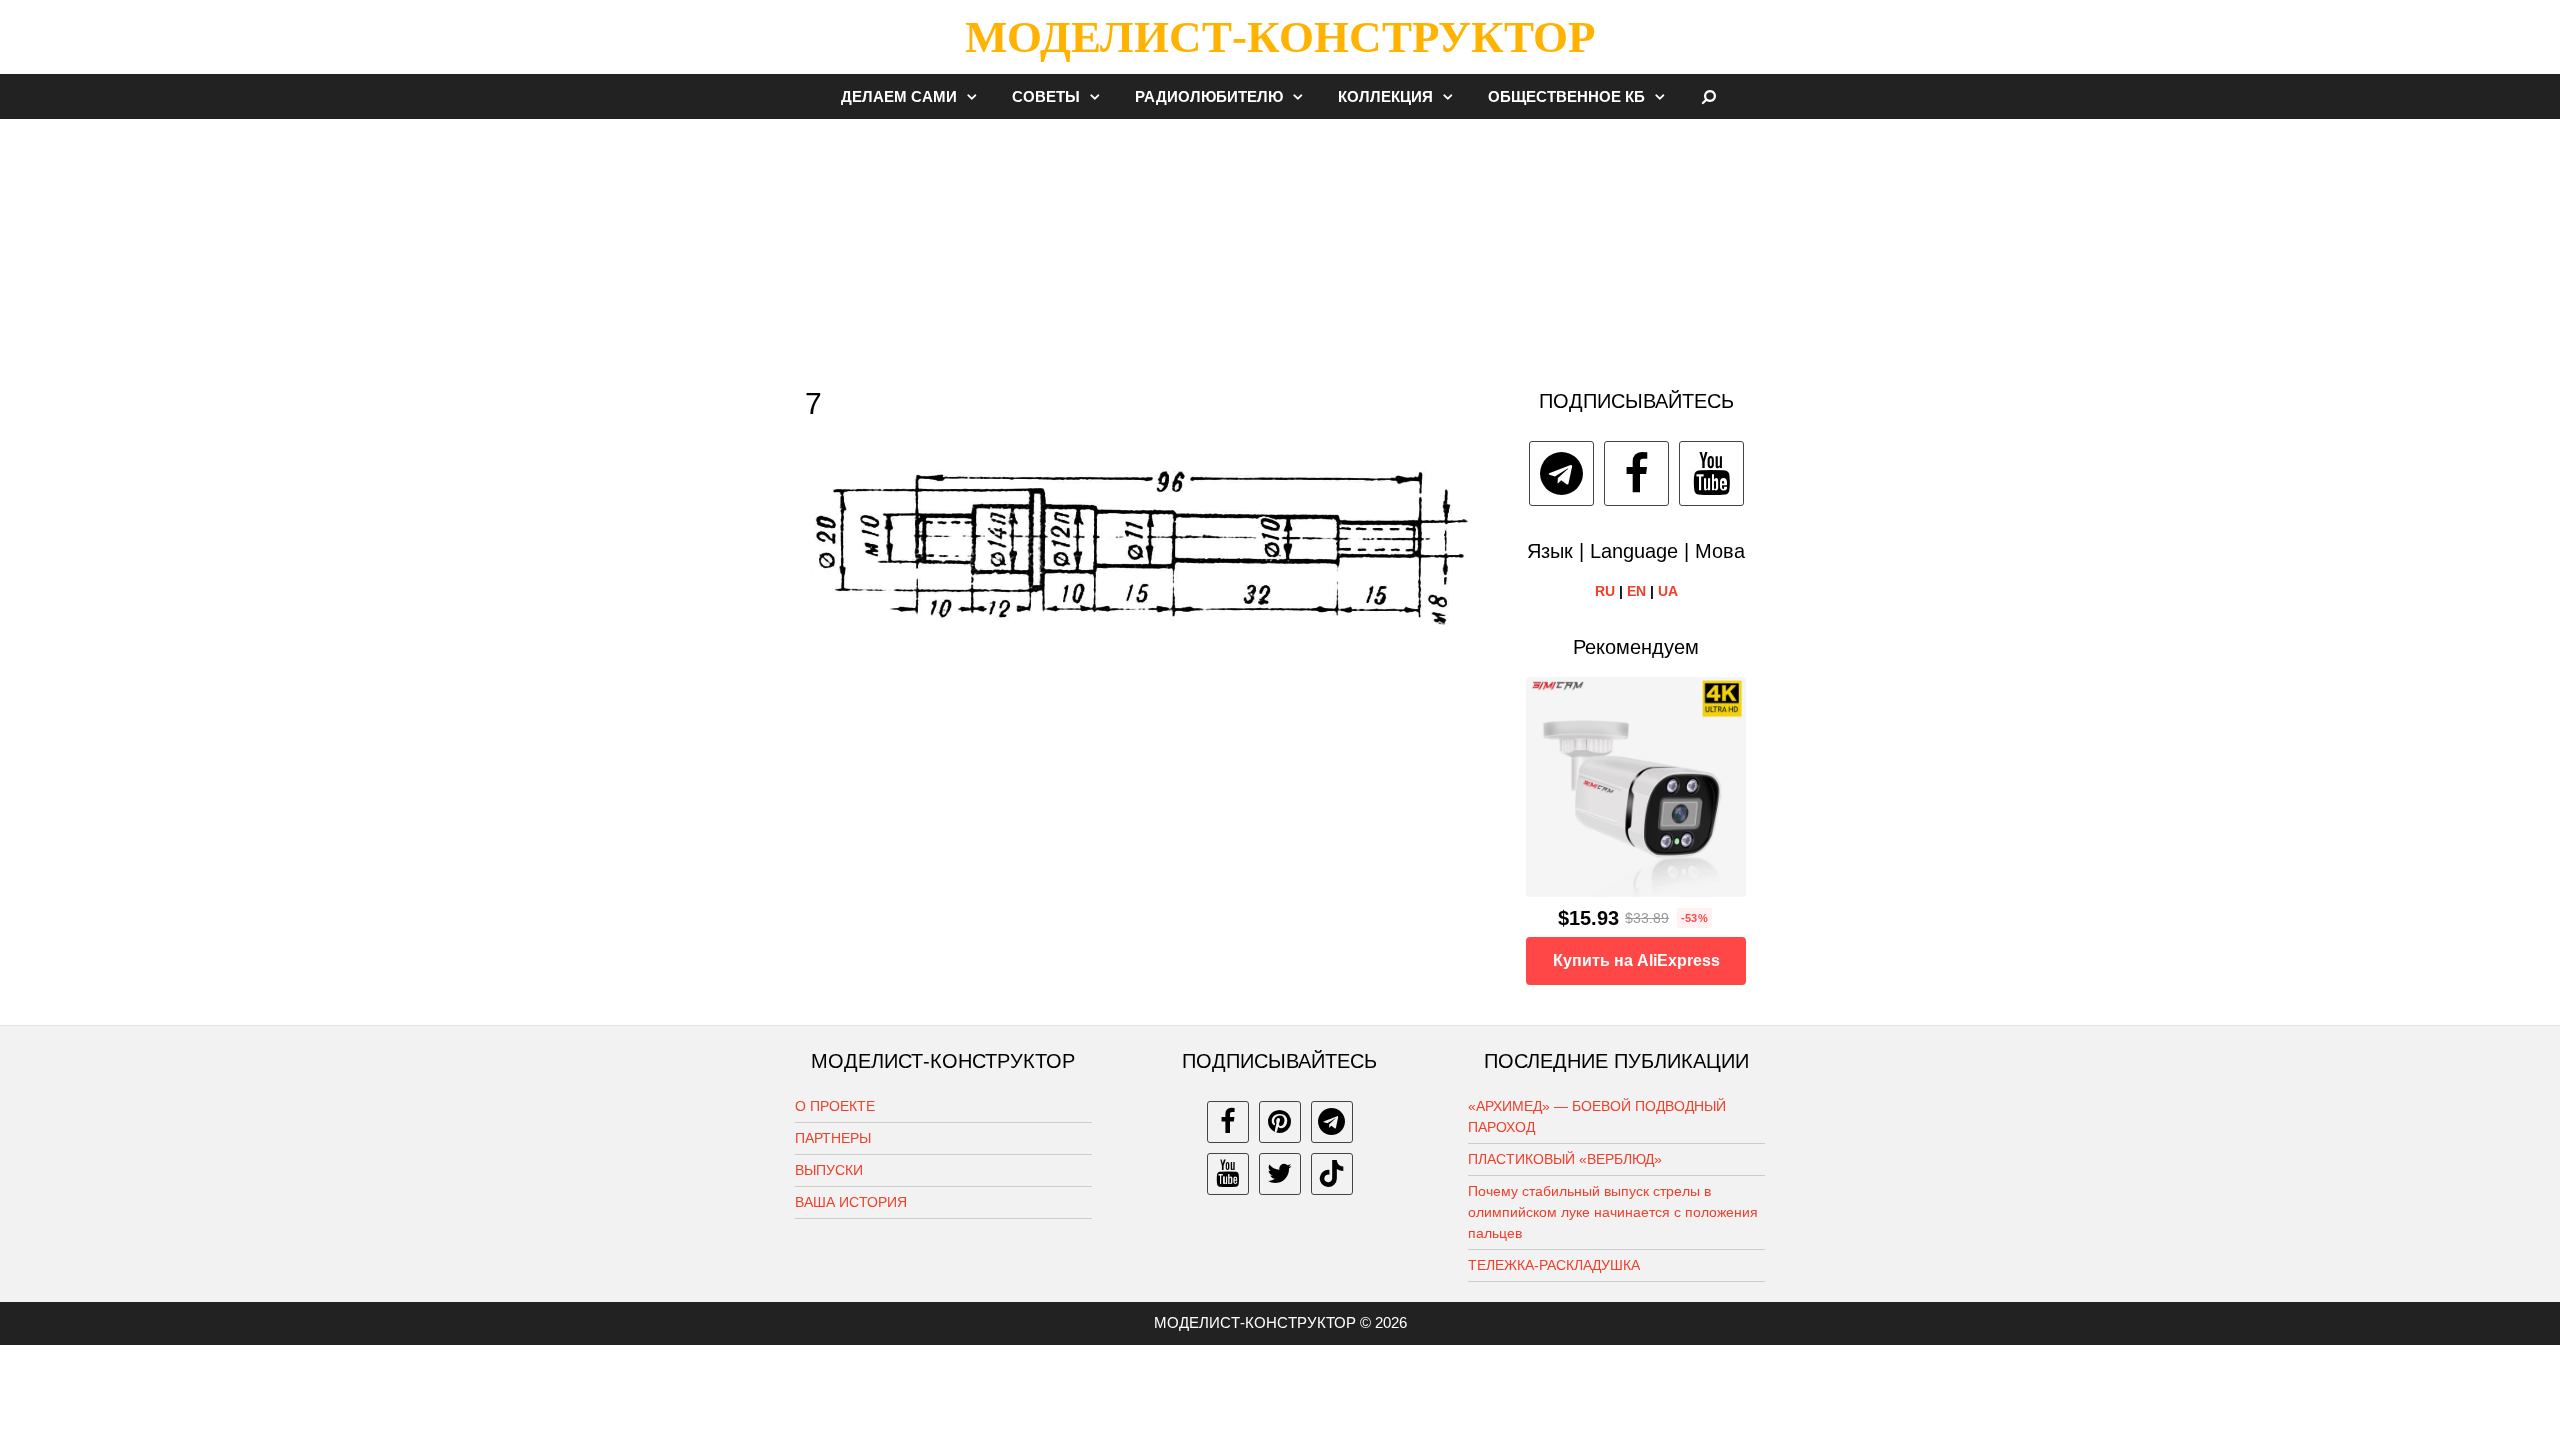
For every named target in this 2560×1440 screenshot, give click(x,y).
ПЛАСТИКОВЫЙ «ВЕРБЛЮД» (1565, 1159)
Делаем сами (899, 96)
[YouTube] (1711, 473)
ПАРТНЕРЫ (833, 1138)
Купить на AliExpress (1636, 960)
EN (1636, 591)
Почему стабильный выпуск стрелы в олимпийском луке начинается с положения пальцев (1613, 1212)
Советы (1046, 96)
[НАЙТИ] (1709, 96)
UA (1668, 591)
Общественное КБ (1566, 96)
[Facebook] (1636, 473)
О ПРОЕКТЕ (835, 1106)
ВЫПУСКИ (829, 1170)
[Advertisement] (1280, 244)
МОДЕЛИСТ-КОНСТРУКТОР (1280, 37)
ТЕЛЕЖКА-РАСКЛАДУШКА (1554, 1265)
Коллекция (1385, 96)
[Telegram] (1561, 473)
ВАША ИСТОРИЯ (851, 1202)
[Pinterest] (1280, 1122)
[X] (1280, 1174)
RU (1605, 591)
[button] (977, 96)
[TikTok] (1332, 1174)
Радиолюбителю (1209, 96)
